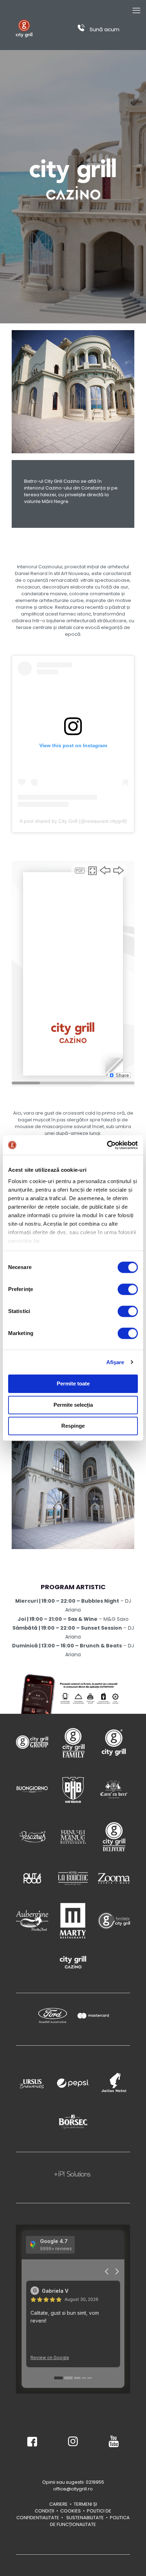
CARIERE (58, 2504)
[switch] (128, 1289)
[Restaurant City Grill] (24, 28)
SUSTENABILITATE (85, 2518)
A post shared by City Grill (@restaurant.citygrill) (73, 821)
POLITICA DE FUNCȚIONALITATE (90, 2521)
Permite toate (73, 1383)
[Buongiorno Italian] (32, 1789)
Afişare (115, 1362)
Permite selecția (73, 1405)
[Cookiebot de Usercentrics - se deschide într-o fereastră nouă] (107, 1145)
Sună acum (104, 29)
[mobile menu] (136, 11)
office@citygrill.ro (73, 2489)
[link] (32, 1742)
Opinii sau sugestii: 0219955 (73, 2482)
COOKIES (71, 2511)
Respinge (73, 1426)
